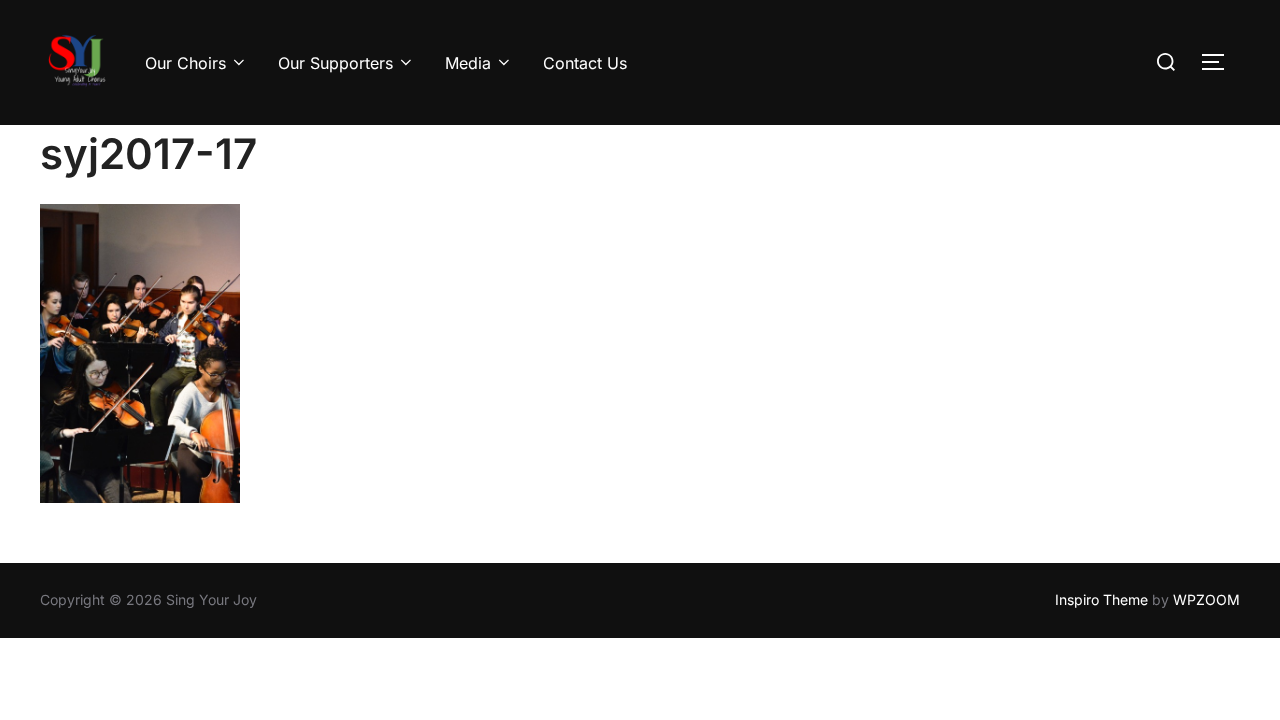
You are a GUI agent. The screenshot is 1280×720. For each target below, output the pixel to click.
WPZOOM (1206, 599)
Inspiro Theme (1101, 599)
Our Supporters (335, 63)
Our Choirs (185, 63)
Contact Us (585, 63)
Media (468, 63)
